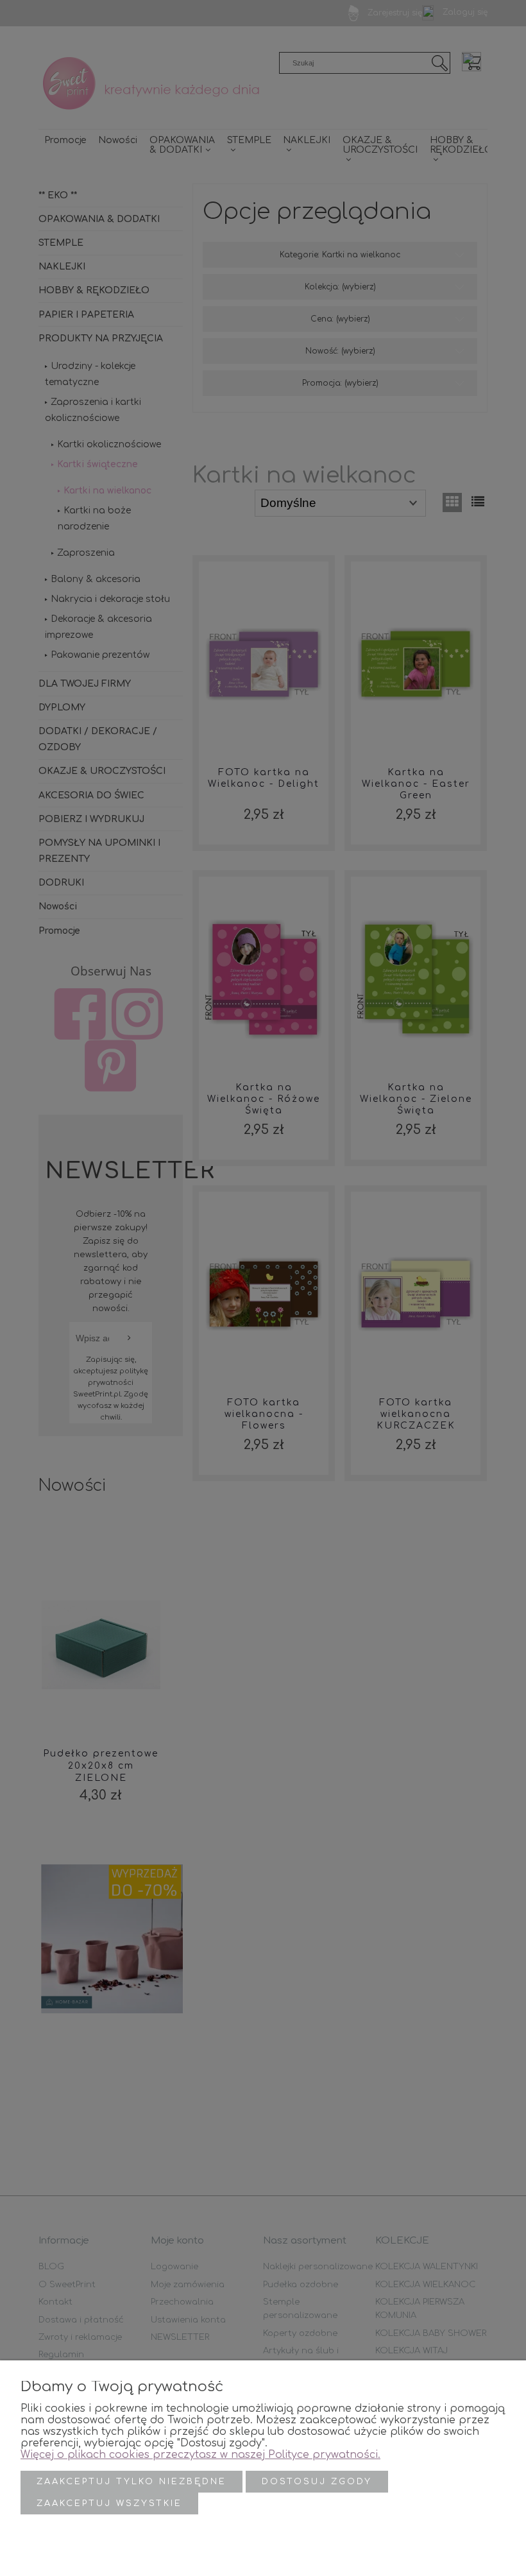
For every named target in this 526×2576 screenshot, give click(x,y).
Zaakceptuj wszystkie (109, 2503)
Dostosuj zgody (317, 2482)
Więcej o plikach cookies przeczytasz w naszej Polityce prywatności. (200, 2455)
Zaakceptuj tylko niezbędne (131, 2482)
